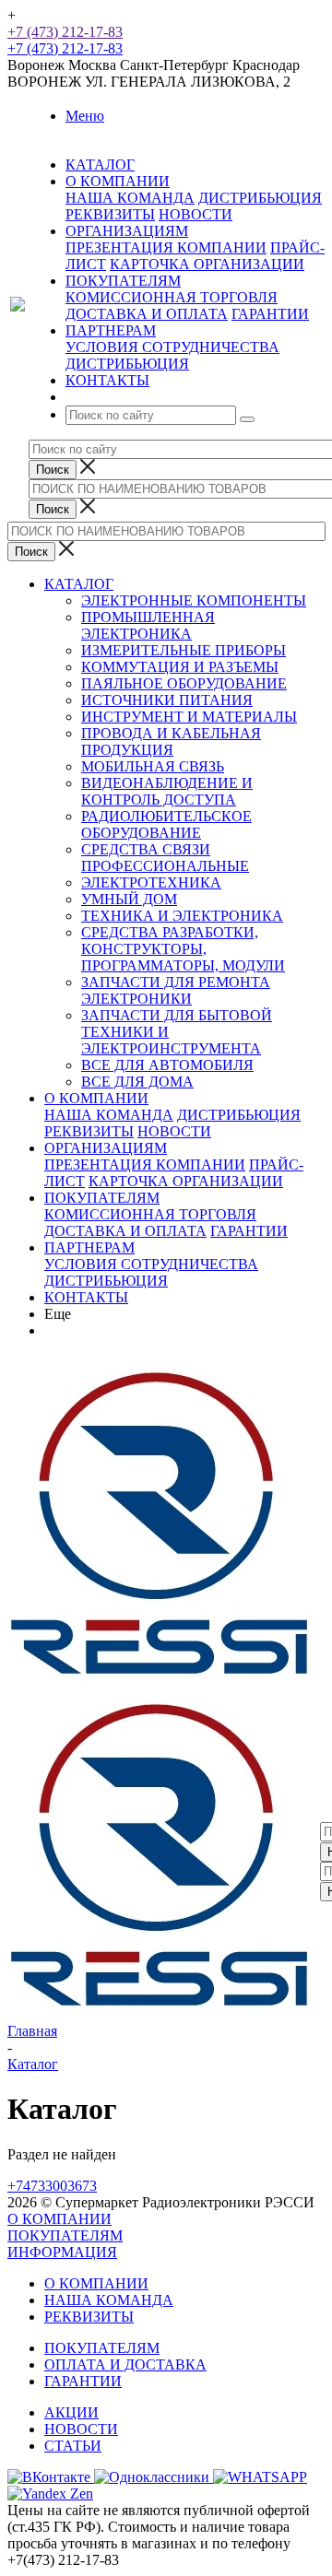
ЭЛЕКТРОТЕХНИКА (151, 882)
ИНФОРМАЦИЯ (62, 2252)
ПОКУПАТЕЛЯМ (102, 1198)
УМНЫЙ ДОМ (129, 899)
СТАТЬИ (73, 2446)
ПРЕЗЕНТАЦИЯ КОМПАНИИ (166, 247)
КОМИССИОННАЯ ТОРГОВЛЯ (172, 297)
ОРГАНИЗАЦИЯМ (106, 1148)
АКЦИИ (71, 2412)
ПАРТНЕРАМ (89, 1247)
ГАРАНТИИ (270, 314)
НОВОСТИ (196, 214)
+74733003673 (52, 2186)
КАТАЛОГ (79, 584)
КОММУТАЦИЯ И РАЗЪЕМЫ (180, 667)
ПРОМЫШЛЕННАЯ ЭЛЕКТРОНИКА (148, 625)
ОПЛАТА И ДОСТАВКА (125, 2364)
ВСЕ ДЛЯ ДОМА (137, 1082)
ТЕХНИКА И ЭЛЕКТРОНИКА (182, 916)
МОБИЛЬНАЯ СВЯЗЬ (153, 766)
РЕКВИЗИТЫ (110, 214)
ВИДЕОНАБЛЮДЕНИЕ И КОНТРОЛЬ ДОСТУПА (167, 791)
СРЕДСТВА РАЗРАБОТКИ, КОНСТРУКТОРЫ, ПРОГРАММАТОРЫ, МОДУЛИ (183, 949)
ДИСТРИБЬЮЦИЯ (260, 198)
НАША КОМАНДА (130, 198)
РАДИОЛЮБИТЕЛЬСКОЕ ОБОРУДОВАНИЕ (166, 824)
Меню (85, 116)
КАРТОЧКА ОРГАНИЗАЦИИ (207, 264)
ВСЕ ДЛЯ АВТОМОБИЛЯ (167, 1065)
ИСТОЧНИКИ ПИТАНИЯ (167, 700)
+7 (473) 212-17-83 (65, 32)
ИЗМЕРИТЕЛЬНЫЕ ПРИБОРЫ (184, 650)
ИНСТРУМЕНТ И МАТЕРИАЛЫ (189, 717)
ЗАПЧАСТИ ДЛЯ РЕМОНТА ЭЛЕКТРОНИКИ (176, 990)
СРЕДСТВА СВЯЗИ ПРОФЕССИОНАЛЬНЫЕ (165, 858)
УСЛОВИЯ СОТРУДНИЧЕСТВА (172, 347)
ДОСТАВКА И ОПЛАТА (147, 314)
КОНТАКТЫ (86, 1297)
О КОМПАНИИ (96, 1098)
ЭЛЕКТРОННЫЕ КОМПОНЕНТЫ (194, 600)
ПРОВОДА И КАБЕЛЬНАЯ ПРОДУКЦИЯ (171, 741)
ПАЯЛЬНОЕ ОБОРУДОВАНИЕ (184, 683)
